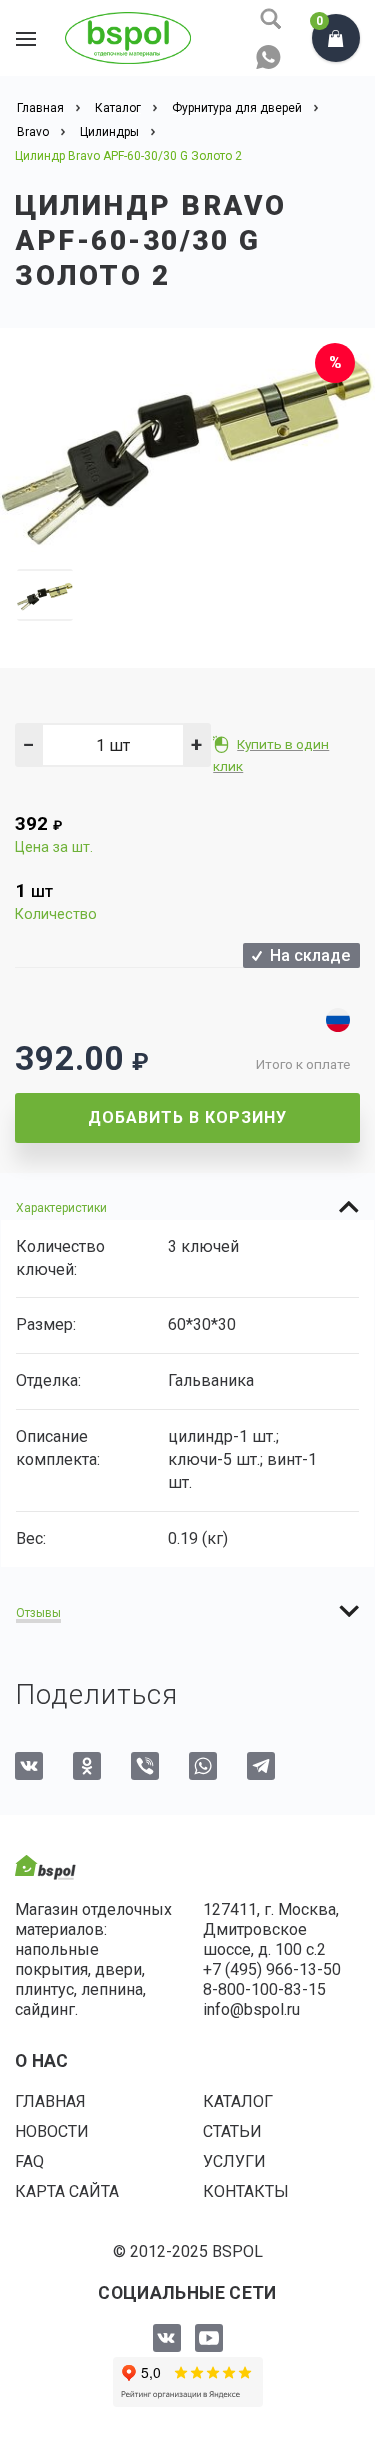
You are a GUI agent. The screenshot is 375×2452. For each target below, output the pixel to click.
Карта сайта (67, 2191)
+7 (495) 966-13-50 (272, 1969)
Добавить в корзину (187, 1117)
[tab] (187, 1207)
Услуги (234, 2161)
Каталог (238, 2101)
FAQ (29, 2161)
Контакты (246, 2191)
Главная (50, 2101)
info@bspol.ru (251, 2009)
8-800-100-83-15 (264, 1989)
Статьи (232, 2131)
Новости (52, 2131)
